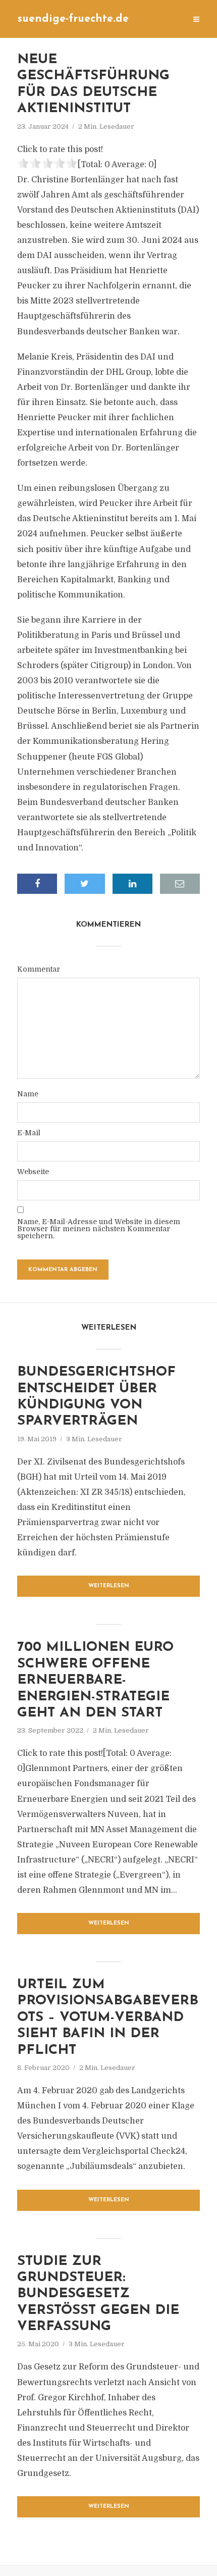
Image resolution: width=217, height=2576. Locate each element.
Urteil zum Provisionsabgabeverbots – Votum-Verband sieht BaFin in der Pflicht (108, 2018)
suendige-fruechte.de (73, 19)
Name (28, 1094)
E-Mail (29, 1133)
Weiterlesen (109, 1586)
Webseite (33, 1172)
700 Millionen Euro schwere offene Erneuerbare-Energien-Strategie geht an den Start (95, 1680)
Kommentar (39, 969)
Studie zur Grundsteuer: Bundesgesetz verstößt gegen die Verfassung (98, 2294)
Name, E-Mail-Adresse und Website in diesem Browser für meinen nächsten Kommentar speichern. (99, 1229)
